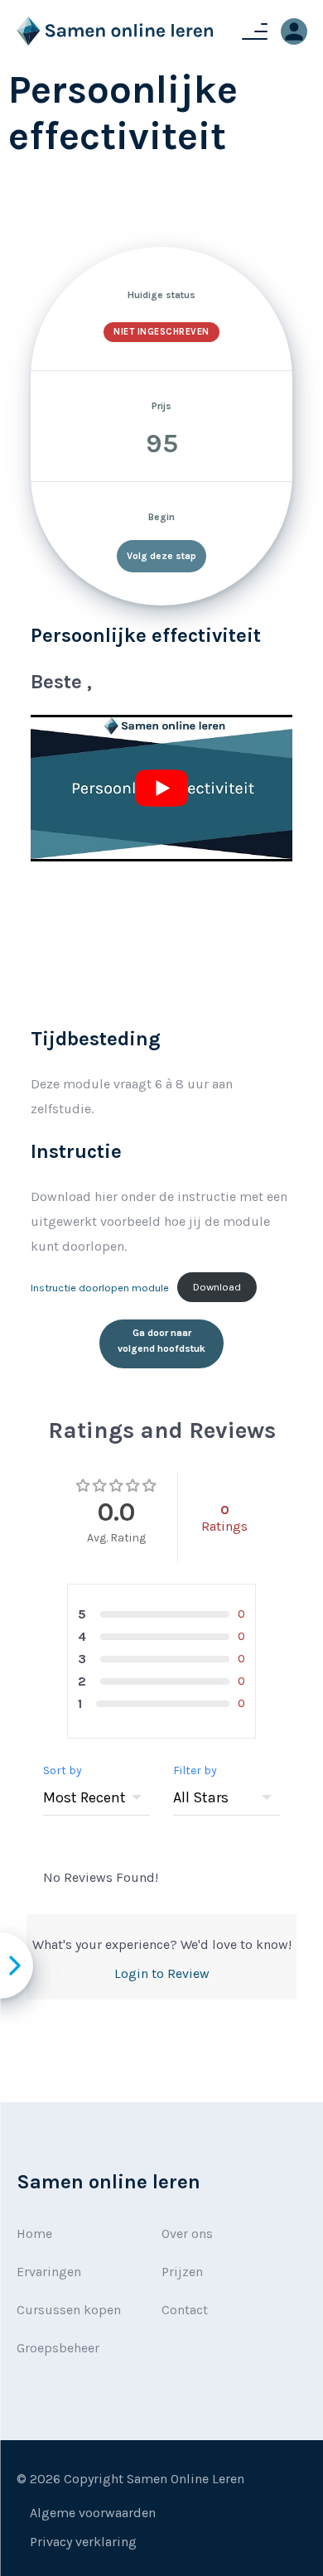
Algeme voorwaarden (93, 2513)
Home (34, 2233)
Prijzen (182, 2272)
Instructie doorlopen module (100, 1287)
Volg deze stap (161, 556)
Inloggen (294, 31)
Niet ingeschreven (161, 332)
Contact (185, 2310)
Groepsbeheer (58, 2348)
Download (217, 1287)
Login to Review (162, 1973)
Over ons (187, 2233)
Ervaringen (49, 2272)
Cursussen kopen (69, 2310)
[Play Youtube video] (161, 789)
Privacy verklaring (83, 2542)
